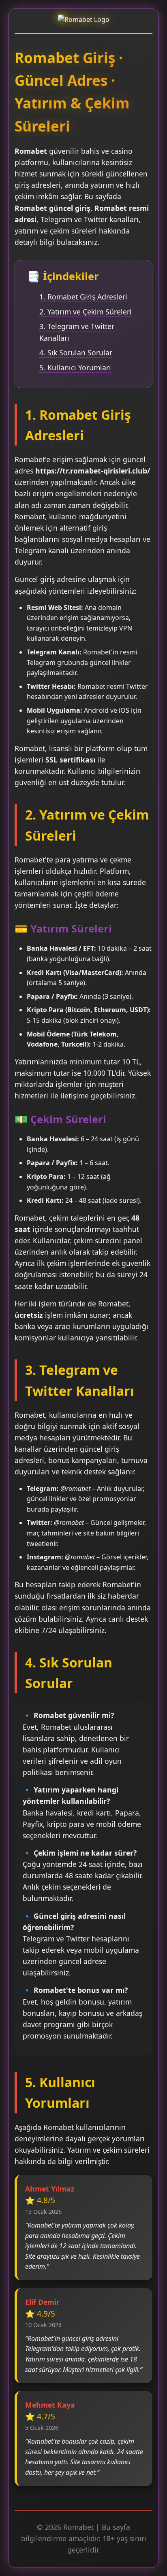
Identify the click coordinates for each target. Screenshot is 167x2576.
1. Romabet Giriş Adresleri (83, 297)
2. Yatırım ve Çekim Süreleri (86, 312)
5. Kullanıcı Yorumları (75, 367)
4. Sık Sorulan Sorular (76, 353)
